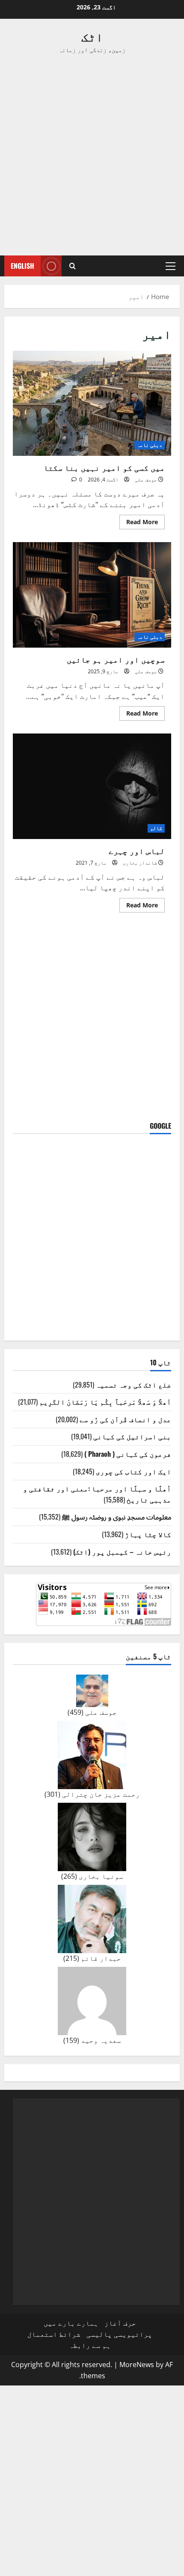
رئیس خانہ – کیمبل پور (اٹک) (122, 1552)
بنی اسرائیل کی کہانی (132, 1436)
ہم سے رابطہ (90, 2345)
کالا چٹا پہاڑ (148, 1534)
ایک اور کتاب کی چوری (134, 1471)
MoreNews (137, 2365)
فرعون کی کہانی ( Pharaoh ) (128, 1454)
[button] (171, 266)
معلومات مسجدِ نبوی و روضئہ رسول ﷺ (117, 1517)
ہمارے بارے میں (71, 2323)
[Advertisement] (92, 155)
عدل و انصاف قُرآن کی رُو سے (125, 1419)
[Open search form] (73, 266)
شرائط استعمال (54, 2334)
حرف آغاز (120, 2323)
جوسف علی (146, 480)
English (22, 266)
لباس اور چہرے (92, 786)
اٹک (92, 36)
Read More (139, 523)
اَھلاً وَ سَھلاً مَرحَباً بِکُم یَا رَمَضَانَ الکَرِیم (105, 1402)
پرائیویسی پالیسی (119, 2334)
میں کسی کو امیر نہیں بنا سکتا (92, 403)
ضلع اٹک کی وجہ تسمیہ (134, 1385)
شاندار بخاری (140, 863)
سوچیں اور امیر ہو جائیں (92, 595)
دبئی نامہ (150, 445)
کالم (156, 828)
